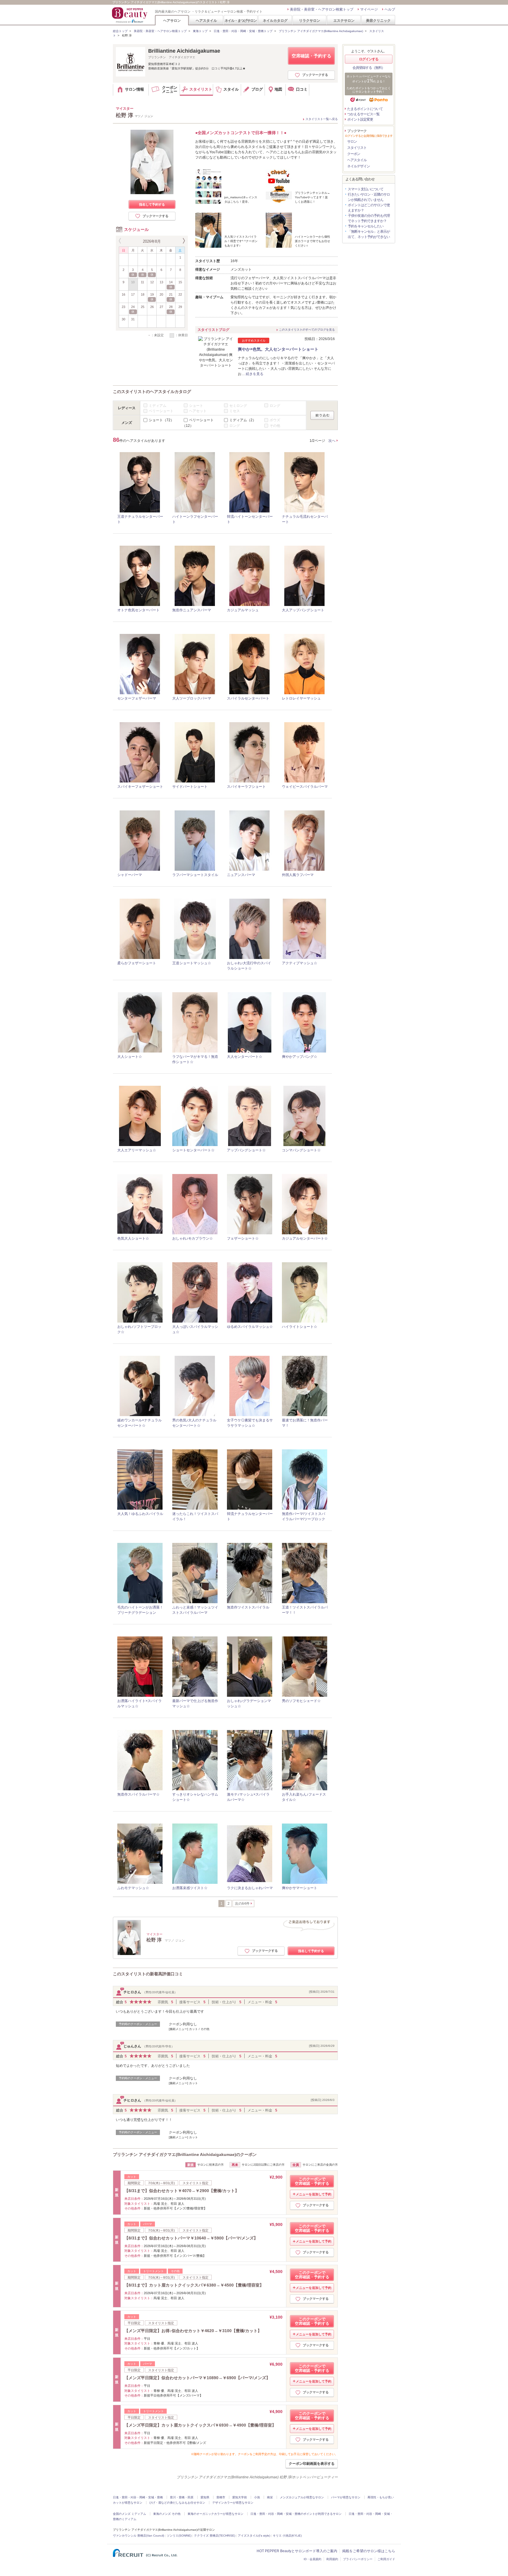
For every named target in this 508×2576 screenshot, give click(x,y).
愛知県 (205, 2497)
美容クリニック (378, 20)
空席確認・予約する (311, 56)
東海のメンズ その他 (167, 2514)
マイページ (369, 9)
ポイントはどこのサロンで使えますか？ (369, 208)
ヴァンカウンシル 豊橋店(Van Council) (138, 2536)
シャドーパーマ (130, 875)
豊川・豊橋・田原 (182, 2497)
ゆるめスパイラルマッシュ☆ (250, 1327)
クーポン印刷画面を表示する (312, 2464)
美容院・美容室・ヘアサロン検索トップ (322, 9)
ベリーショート (161, 411)
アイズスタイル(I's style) (254, 2536)
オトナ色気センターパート (138, 610)
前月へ (121, 241)
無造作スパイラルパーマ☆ (138, 1794)
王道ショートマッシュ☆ (192, 963)
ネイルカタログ (275, 20)
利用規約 (332, 2559)
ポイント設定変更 (360, 119)
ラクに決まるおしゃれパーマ (250, 1888)
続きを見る (255, 374)
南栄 (270, 2497)
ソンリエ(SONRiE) (179, 2536)
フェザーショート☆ (243, 1238)
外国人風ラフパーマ (298, 875)
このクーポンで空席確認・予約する (312, 2181)
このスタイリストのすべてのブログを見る (307, 330)
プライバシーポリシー (358, 2559)
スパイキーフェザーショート (140, 787)
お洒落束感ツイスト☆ (190, 1888)
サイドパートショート (190, 787)
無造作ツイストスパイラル (248, 1607)
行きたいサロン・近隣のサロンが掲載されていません (369, 197)
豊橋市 (221, 2497)
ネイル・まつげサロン (240, 20)
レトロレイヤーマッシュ (301, 698)
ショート (196, 405)
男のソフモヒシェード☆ (301, 1701)
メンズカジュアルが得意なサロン (302, 2497)
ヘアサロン (172, 20)
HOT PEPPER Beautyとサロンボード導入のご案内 (297, 2551)
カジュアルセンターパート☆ (305, 1238)
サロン (352, 141)
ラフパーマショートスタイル (195, 875)
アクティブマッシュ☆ (300, 963)
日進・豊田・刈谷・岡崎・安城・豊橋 (138, 2497)
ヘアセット (198, 411)
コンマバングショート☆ (301, 1150)
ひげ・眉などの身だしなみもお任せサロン (177, 2503)
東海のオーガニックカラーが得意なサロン (215, 2514)
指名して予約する (152, 204)
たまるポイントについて (365, 109)
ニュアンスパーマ (241, 875)
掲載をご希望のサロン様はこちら (369, 2551)
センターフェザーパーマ (137, 698)
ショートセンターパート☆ (193, 1150)
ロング (275, 405)
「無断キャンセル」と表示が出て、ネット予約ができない (369, 234)
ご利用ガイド (386, 2559)
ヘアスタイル (206, 20)
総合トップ (120, 31)
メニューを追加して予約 (314, 2194)
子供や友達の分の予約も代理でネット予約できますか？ (369, 218)
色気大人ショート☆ (133, 1238)
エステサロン (344, 20)
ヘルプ (390, 9)
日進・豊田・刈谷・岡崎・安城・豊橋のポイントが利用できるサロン (296, 2514)
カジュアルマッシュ (243, 610)
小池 (257, 2497)
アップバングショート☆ (246, 1150)
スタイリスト (357, 148)
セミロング (238, 405)
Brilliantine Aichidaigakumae (184, 51)
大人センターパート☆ (245, 1057)
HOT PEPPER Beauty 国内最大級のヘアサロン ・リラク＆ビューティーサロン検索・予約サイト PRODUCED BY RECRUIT (130, 15)
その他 (275, 426)
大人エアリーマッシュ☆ (137, 1150)
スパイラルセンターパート (248, 698)
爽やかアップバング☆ (300, 1057)
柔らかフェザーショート (137, 963)
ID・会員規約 (313, 2559)
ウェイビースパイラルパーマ (305, 787)
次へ (332, 441)
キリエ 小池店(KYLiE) (287, 2536)
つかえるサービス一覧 (363, 114)
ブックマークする (315, 75)
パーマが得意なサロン (346, 2497)
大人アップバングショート (303, 610)
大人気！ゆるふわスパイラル (140, 1514)
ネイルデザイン (359, 166)
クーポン (354, 154)
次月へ (183, 241)
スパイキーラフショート (246, 787)
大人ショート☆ (130, 1057)
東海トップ (200, 31)
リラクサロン (310, 20)
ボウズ (275, 420)
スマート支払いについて (366, 189)
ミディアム (158, 405)
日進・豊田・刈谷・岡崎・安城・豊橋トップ (243, 31)
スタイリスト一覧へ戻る (322, 119)
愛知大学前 (240, 2497)
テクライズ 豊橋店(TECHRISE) (215, 2536)
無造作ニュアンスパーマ (192, 610)
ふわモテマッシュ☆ (133, 1888)
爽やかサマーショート (300, 1888)
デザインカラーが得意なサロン (233, 2503)
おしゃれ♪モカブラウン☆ (193, 1238)
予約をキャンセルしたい (366, 226)
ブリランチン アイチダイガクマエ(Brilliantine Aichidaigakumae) (321, 31)
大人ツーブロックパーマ (192, 698)
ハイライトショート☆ (300, 1327)
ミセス (235, 411)
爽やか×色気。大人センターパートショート (278, 349)
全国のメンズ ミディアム (129, 2514)
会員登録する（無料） (369, 68)
